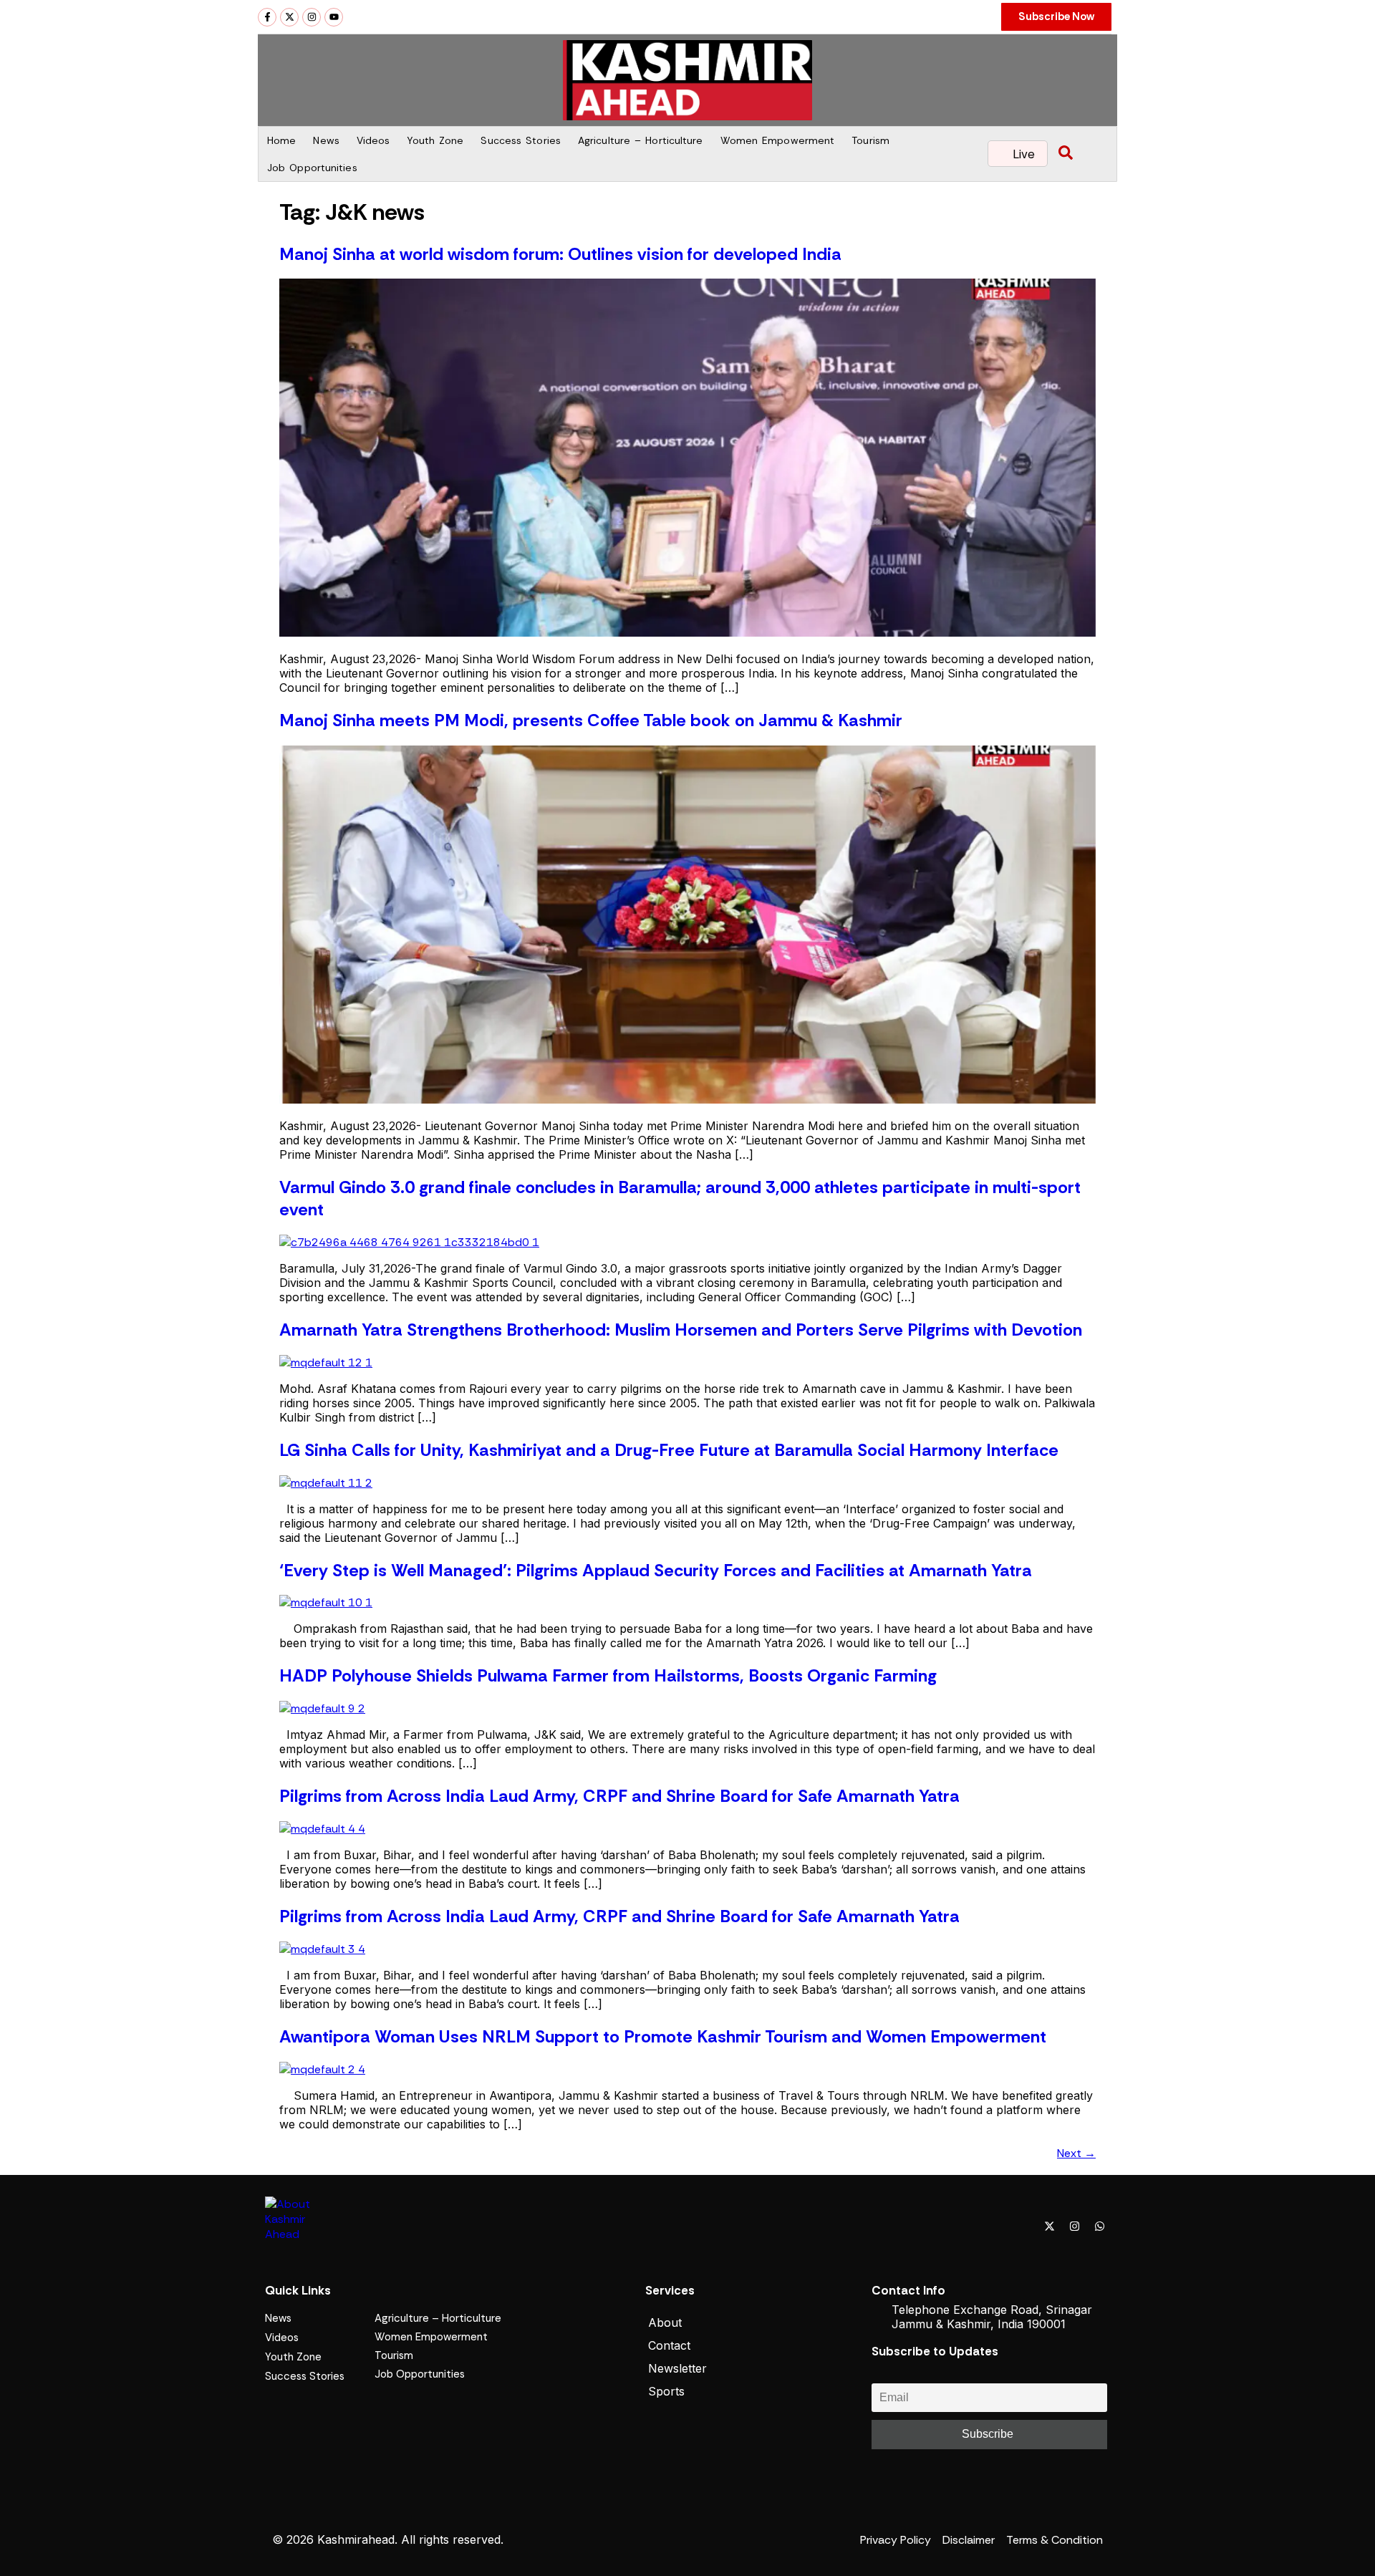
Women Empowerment (778, 140)
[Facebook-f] (267, 17)
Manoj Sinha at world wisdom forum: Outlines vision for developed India (560, 254)
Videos (373, 140)
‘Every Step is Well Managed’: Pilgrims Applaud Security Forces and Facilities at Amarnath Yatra (656, 1570)
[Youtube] (334, 17)
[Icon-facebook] (1024, 2226)
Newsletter (677, 2368)
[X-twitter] (289, 17)
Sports (666, 2391)
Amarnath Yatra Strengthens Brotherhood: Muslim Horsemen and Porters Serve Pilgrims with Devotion (681, 1330)
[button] (1066, 154)
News (326, 140)
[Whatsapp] (1099, 2226)
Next (1076, 2153)
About (665, 2322)
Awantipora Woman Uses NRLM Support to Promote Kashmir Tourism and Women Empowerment (663, 2036)
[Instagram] (312, 17)
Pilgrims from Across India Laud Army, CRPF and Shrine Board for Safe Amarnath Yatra (619, 1796)
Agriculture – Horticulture (641, 140)
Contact (669, 2345)
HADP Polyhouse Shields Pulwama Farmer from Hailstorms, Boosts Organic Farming (608, 1675)
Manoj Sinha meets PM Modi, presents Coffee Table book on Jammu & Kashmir (591, 720)
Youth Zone (435, 140)
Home (281, 140)
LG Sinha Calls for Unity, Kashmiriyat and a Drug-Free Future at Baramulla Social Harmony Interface (669, 1450)
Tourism (870, 140)
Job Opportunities (312, 168)
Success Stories (521, 140)
